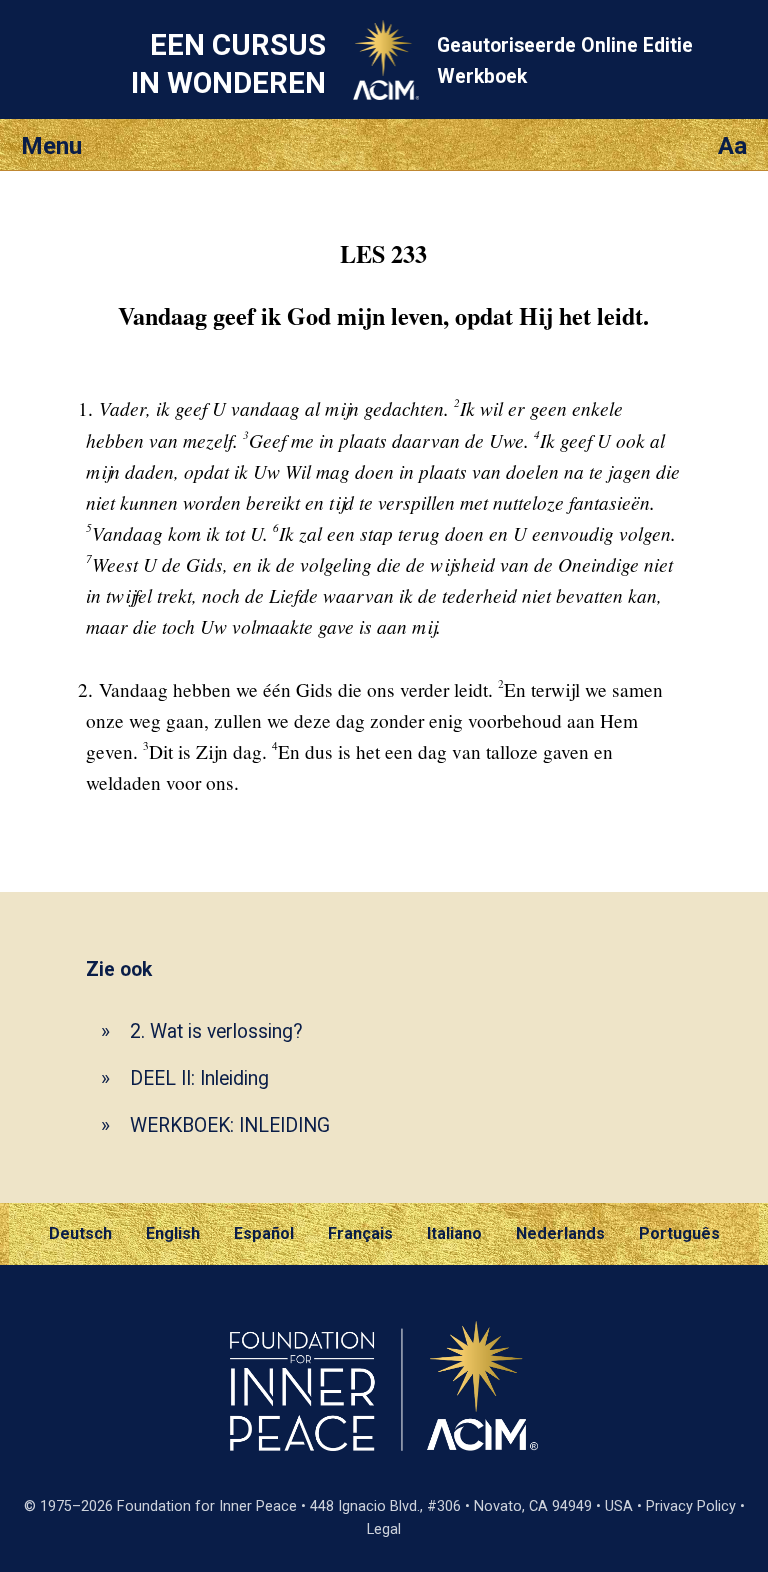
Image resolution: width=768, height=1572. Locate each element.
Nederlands (560, 1233)
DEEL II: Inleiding (199, 1078)
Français (360, 1233)
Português (679, 1233)
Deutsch (80, 1233)
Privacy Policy (691, 1506)
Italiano (454, 1233)
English (173, 1233)
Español (264, 1233)
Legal (384, 1529)
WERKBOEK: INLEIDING (230, 1125)
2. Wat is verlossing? (216, 1031)
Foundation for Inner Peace (207, 1506)
